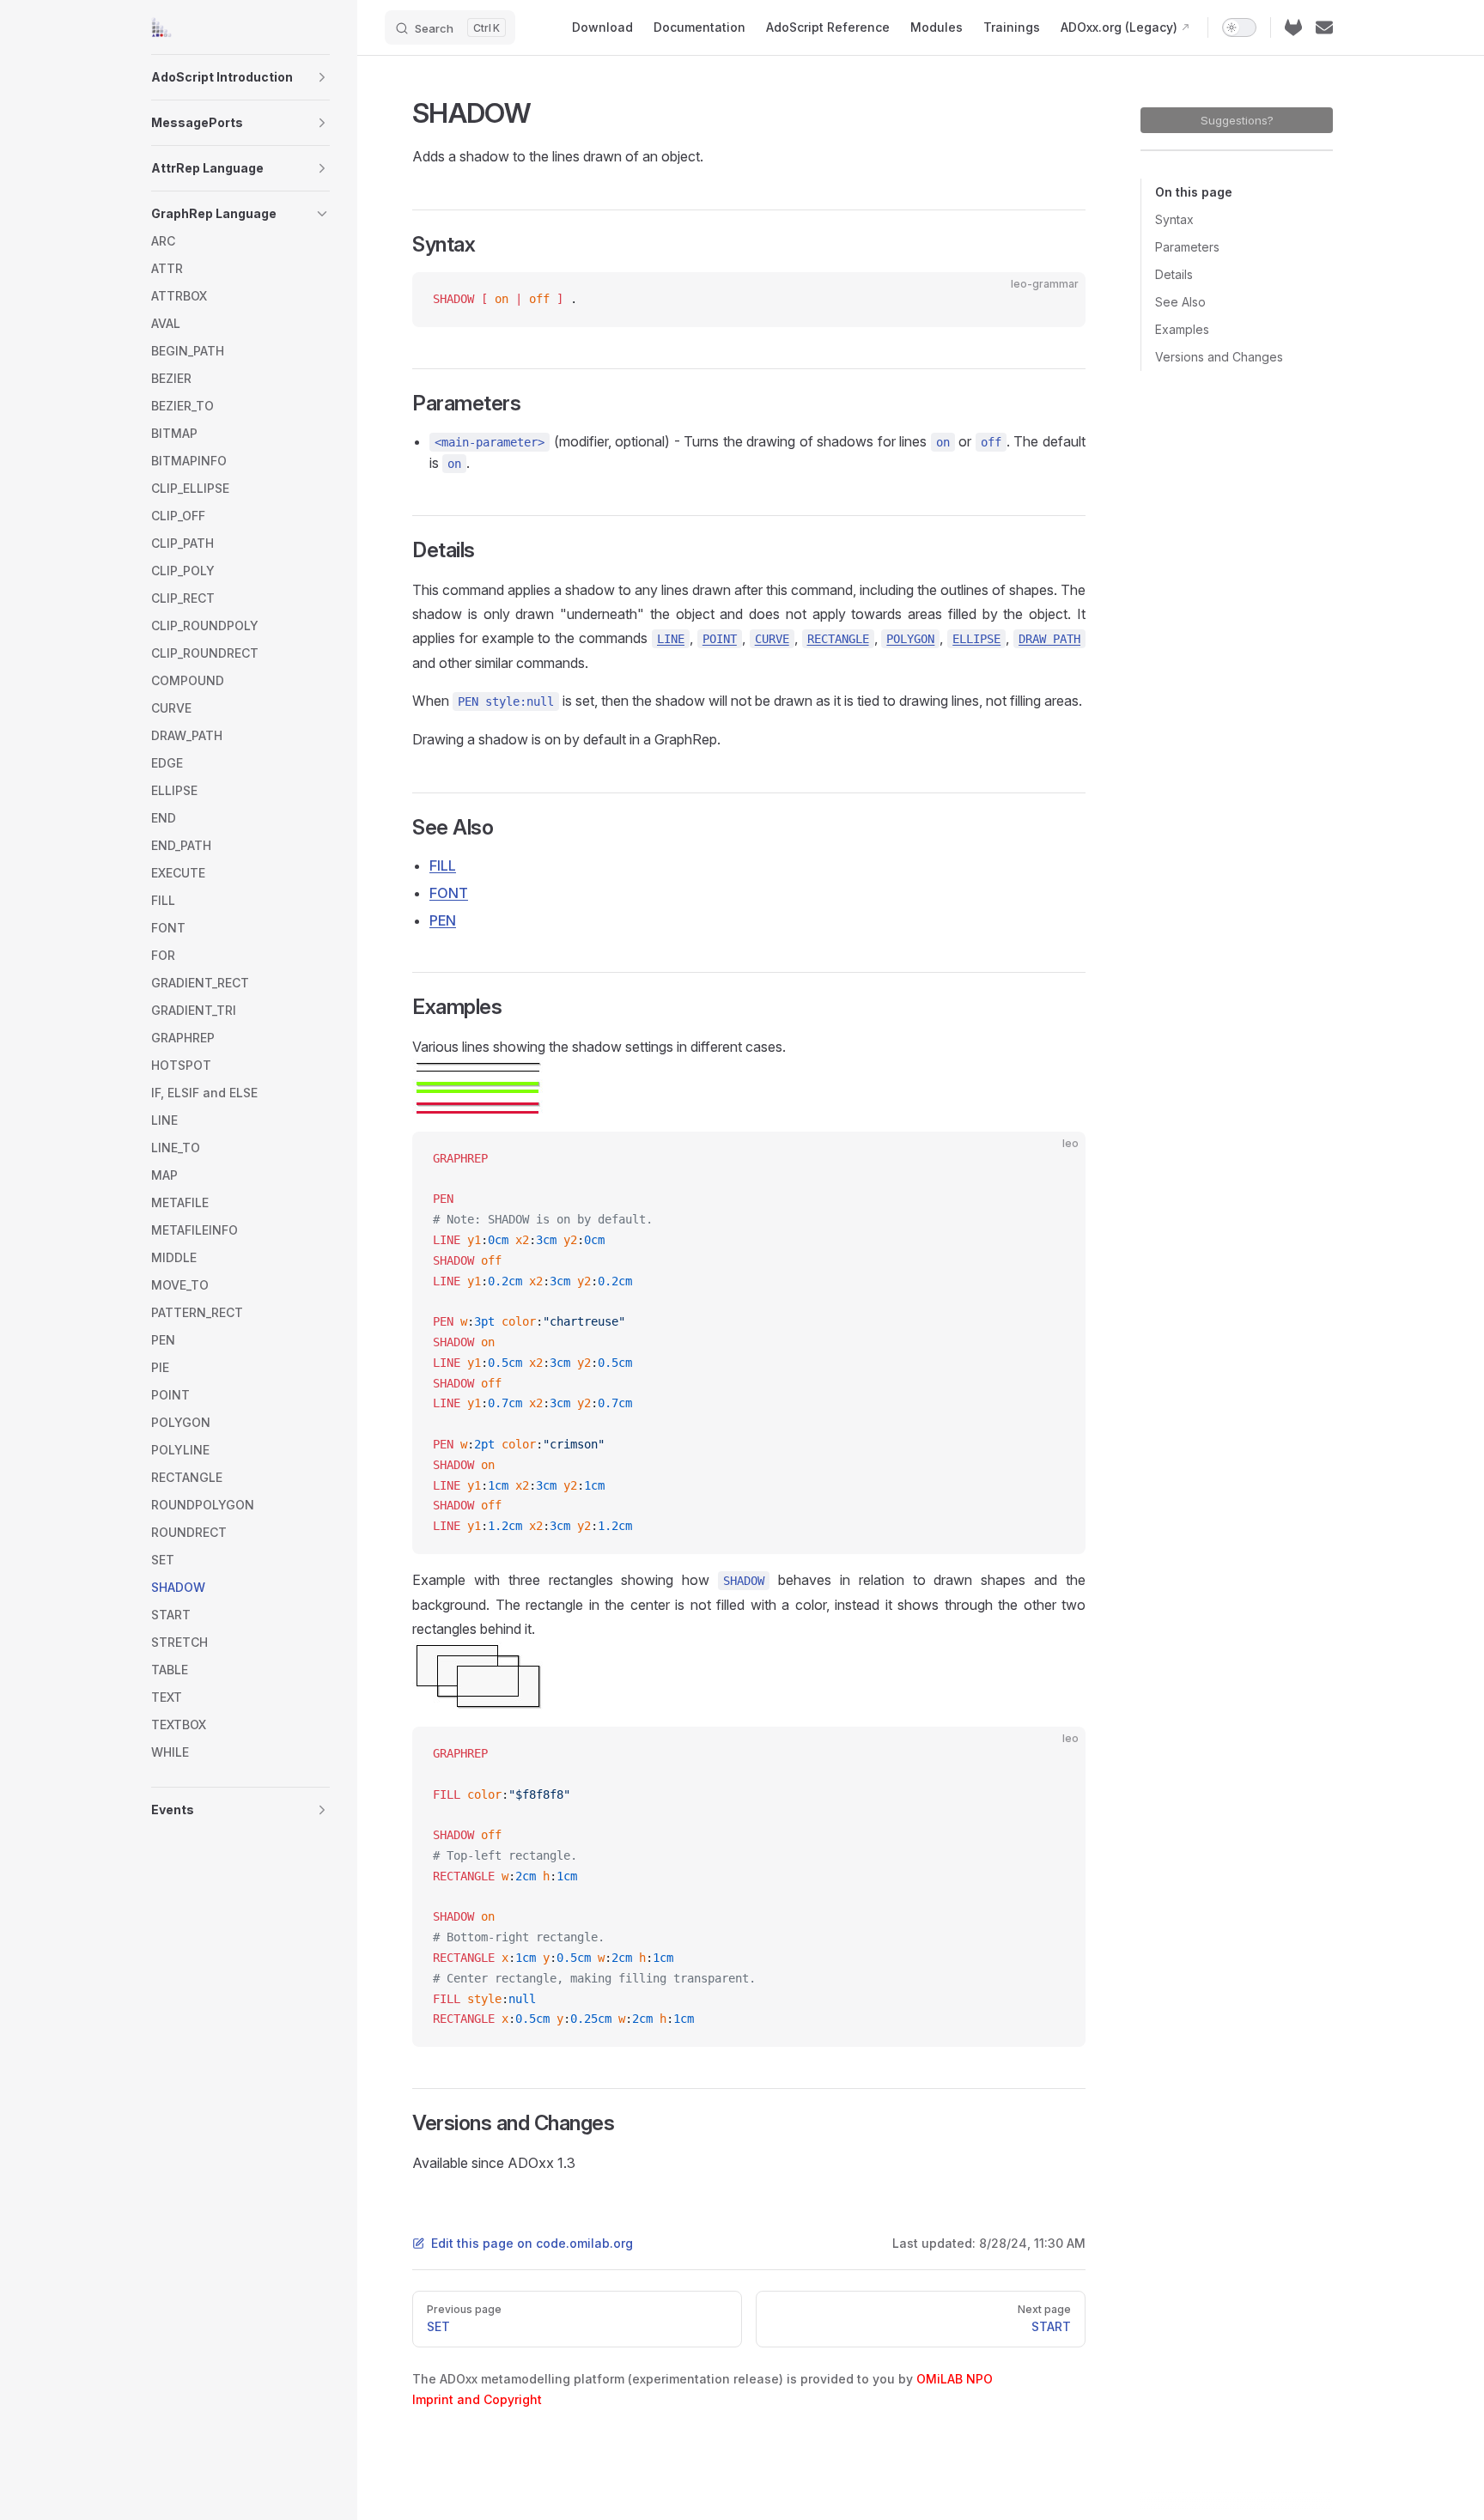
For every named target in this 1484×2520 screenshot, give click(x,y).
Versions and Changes (1219, 357)
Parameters (1187, 247)
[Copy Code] (1058, 300)
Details (1174, 274)
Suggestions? (1237, 120)
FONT (449, 893)
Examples (1182, 329)
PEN (443, 920)
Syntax (1174, 219)
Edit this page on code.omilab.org (532, 2243)
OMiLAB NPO (955, 2379)
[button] (322, 77)
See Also (1180, 302)
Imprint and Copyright (477, 2399)
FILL (443, 865)
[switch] (1239, 27)
